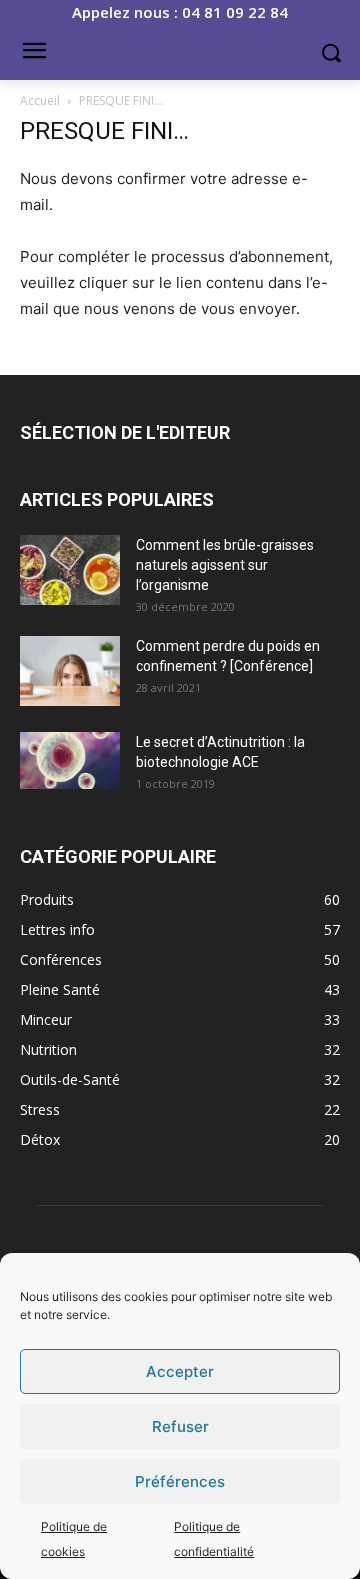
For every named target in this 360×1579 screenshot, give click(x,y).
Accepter (180, 1371)
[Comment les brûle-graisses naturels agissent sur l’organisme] (70, 570)
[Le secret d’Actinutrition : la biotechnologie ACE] (70, 760)
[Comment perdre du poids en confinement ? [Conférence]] (70, 671)
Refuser (180, 1426)
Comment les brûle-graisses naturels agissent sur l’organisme (225, 565)
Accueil (40, 100)
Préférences (180, 1481)
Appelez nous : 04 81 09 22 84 (180, 12)
